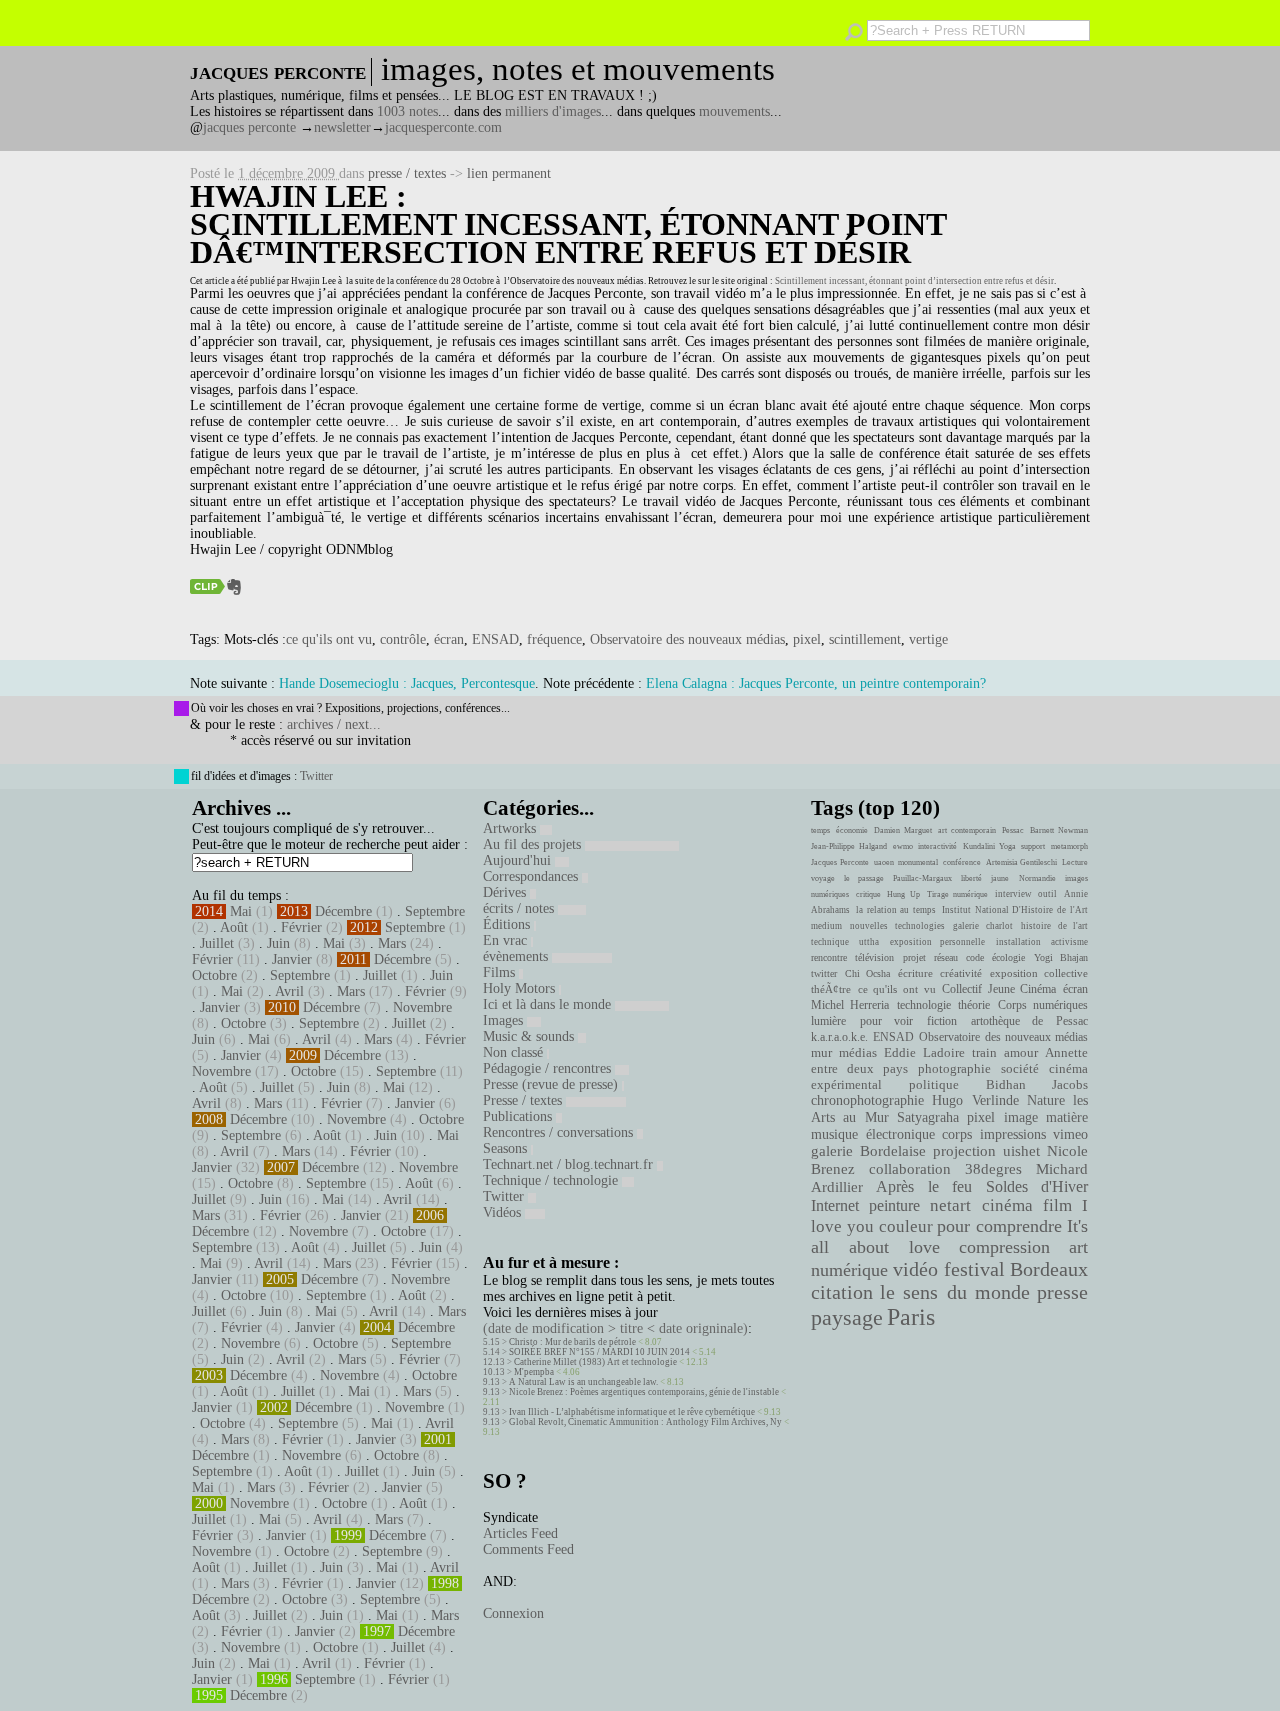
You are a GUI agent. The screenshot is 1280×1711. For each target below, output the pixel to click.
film (1057, 1205)
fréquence (554, 639)
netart (950, 1205)
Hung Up (903, 894)
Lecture (1075, 862)
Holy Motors (521, 988)
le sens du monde (955, 1292)
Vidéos (504, 1212)
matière (1067, 1117)
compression (1004, 1247)
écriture (915, 973)
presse (1062, 1292)
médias (858, 1053)
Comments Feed (528, 1549)
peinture (894, 1206)
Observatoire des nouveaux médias (577, 281)
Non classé (515, 1052)
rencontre (829, 957)
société (1020, 1069)
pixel (807, 639)
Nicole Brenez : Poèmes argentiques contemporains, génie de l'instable (644, 1392)
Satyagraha (928, 1117)
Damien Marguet (903, 830)
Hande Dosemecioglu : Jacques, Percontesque (407, 683)
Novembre (422, 1007)
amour (1021, 1053)
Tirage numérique (958, 894)
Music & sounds (530, 1036)
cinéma (1007, 1205)
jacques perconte (249, 127)
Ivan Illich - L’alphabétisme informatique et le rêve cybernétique (632, 1412)
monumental (918, 862)
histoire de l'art (1054, 926)
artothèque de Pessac (1029, 1021)
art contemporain (967, 830)
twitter (824, 973)
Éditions (508, 924)
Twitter (316, 776)
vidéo (915, 1269)
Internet (835, 1206)
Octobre (214, 975)
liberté (971, 878)
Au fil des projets (534, 844)
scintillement (865, 639)
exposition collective (1039, 973)
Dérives (506, 892)
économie (852, 830)
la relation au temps (896, 910)
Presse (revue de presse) (552, 1084)
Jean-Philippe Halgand (849, 846)
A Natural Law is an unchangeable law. (583, 1382)
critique (868, 894)
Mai (241, 911)
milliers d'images (553, 111)
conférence (962, 862)
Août (234, 927)
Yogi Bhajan (1061, 957)
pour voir (887, 1021)
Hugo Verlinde (975, 1100)
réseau (946, 957)
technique (830, 942)
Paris (911, 1317)
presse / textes (407, 173)
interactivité (937, 846)
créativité (961, 973)
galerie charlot (982, 926)
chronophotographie (867, 1100)
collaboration (910, 1169)
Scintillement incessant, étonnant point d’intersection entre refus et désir (914, 281)
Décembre (343, 911)
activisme (1069, 942)
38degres (993, 1168)
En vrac (507, 940)
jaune (1000, 878)
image (1021, 1117)
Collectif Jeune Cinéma (999, 989)
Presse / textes (524, 1100)
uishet (1021, 1151)
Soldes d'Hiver (1037, 1186)
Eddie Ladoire (924, 1053)
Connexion (513, 1613)
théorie (974, 1005)
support (1033, 846)
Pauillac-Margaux (922, 878)
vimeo (1070, 1134)
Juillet (217, 943)
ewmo (903, 846)
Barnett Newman (1059, 830)
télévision (874, 957)
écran (449, 639)
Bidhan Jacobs (1037, 1084)
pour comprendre (999, 1226)
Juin (278, 943)
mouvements (734, 111)
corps (957, 1134)
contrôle (403, 639)
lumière (828, 1021)
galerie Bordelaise (868, 1151)
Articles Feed (520, 1533)
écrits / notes (520, 908)
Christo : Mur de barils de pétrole (572, 1342)
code (975, 957)
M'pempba (534, 1372)
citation (842, 1292)
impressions (1013, 1134)
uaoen (884, 862)
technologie (924, 1005)
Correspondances (532, 876)
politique (934, 1084)
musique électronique (872, 1134)
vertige (928, 639)
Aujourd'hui (519, 860)
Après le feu (924, 1186)
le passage (863, 878)
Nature (1046, 1100)
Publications (519, 1116)
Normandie (1037, 878)
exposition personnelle (937, 942)
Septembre (435, 911)
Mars (392, 943)
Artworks (511, 828)
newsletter (342, 127)
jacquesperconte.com (443, 127)
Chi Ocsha (868, 973)
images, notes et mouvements (578, 69)
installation (1018, 942)
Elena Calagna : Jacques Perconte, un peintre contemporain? (816, 683)
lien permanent (509, 173)
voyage (823, 878)
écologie (1008, 957)
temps (820, 830)
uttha (869, 942)
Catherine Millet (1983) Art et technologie (595, 1362)
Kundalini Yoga (989, 846)
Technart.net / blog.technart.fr (570, 1164)
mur (821, 1053)
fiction (942, 1021)
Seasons (507, 1148)
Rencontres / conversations (560, 1132)
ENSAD (495, 639)
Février (301, 927)
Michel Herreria (850, 1005)
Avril (289, 991)
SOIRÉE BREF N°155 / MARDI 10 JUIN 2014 (599, 1352)
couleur (906, 1226)
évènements (517, 956)
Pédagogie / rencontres (549, 1068)
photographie (954, 1069)
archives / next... (334, 724)
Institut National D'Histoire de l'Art (1015, 910)
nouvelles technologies (897, 926)
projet (914, 957)
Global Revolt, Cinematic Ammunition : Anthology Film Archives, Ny (645, 1422)
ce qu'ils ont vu (329, 639)
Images (505, 1020)
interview (1013, 894)
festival (974, 1269)
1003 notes (407, 111)
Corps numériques (1043, 1005)
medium (826, 926)
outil (1047, 894)
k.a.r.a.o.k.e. (839, 1037)
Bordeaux (1049, 1269)
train (984, 1053)
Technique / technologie (552, 1180)
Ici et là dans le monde (549, 1004)
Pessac (1013, 830)
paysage (847, 1318)
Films (501, 972)
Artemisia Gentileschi (1022, 862)
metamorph (1069, 846)
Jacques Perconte (840, 862)
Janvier (292, 959)
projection (964, 1151)
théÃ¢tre (831, 989)
